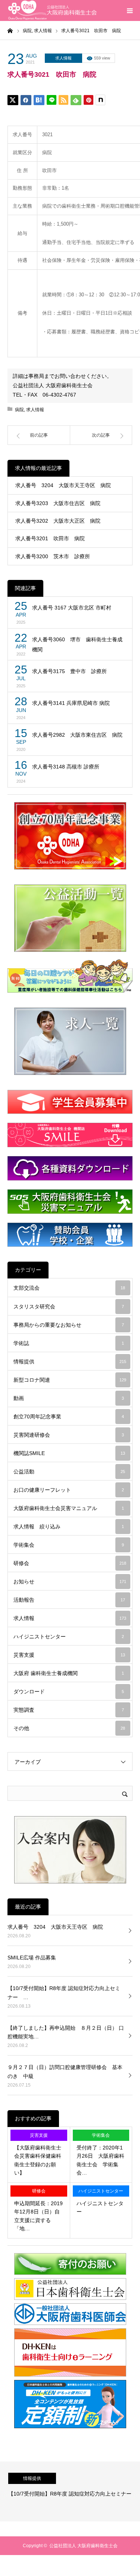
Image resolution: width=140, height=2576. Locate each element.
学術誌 (69, 1343)
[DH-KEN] (70, 2427)
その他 (69, 1728)
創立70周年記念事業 (69, 1417)
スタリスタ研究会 (69, 1307)
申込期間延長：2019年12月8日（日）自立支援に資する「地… (38, 2216)
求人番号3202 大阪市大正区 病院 (58, 521)
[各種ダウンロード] (70, 1168)
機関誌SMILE (69, 1453)
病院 (19, 410)
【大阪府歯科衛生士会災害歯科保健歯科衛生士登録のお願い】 (38, 2160)
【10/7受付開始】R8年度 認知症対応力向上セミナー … (64, 1993)
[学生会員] (70, 1102)
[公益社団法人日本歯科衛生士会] (70, 2298)
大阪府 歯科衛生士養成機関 (69, 1673)
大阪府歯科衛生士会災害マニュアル (69, 1508)
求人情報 (63, 58)
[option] (70, 2491)
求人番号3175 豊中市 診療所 (69, 671)
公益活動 (69, 1472)
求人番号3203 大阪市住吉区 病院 (58, 503)
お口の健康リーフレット (69, 1490)
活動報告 (69, 1600)
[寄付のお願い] (70, 2273)
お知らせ (70, 1582)
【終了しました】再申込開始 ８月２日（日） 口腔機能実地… (66, 2032)
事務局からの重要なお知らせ (69, 1325)
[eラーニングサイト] (70, 2375)
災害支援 (69, 1655)
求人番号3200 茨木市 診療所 (53, 556)
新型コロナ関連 (70, 1380)
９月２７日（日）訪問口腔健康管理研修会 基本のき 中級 (65, 2072)
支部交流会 (69, 1288)
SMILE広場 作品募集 (32, 1958)
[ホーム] (10, 30)
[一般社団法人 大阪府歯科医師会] (70, 2323)
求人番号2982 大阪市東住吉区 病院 (77, 735)
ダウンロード (69, 1692)
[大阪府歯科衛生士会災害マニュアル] (70, 1202)
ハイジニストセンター (69, 1637)
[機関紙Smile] (70, 1135)
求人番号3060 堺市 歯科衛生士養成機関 (77, 644)
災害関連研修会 (69, 1435)
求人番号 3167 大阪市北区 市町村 (72, 608)
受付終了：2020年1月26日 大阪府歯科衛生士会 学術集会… (100, 2160)
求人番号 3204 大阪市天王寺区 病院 (63, 485)
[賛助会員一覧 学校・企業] (70, 1235)
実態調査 (69, 1710)
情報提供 (70, 1362)
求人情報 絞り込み (69, 1527)
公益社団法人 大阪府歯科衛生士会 (83, 2546)
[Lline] (52, 100)
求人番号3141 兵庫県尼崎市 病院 (71, 703)
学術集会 (69, 1545)
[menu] (130, 10)
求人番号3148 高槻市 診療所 (66, 767)
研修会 (70, 1563)
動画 (69, 1398)
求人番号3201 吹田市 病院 (50, 538)
